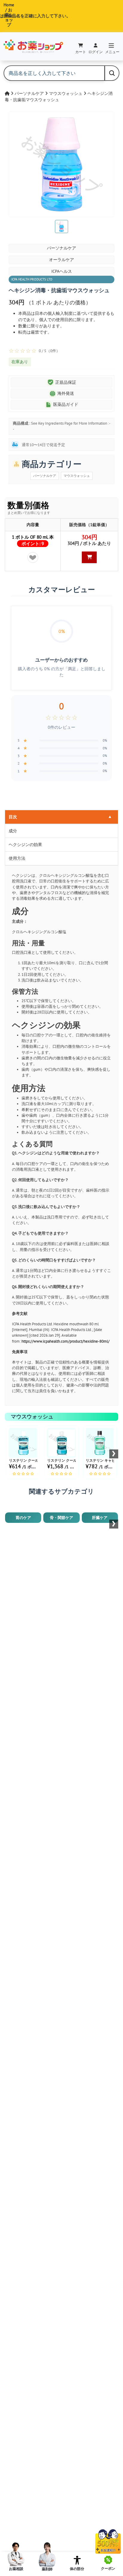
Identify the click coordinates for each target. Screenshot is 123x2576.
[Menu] (111, 46)
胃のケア (23, 1518)
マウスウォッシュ (66, 93)
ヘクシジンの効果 (25, 845)
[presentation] (114, 1454)
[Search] (112, 73)
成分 (13, 831)
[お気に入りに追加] (33, 557)
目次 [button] (60, 817)
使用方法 (17, 858)
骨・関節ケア (61, 1518)
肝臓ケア (100, 1518)
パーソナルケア (30, 93)
